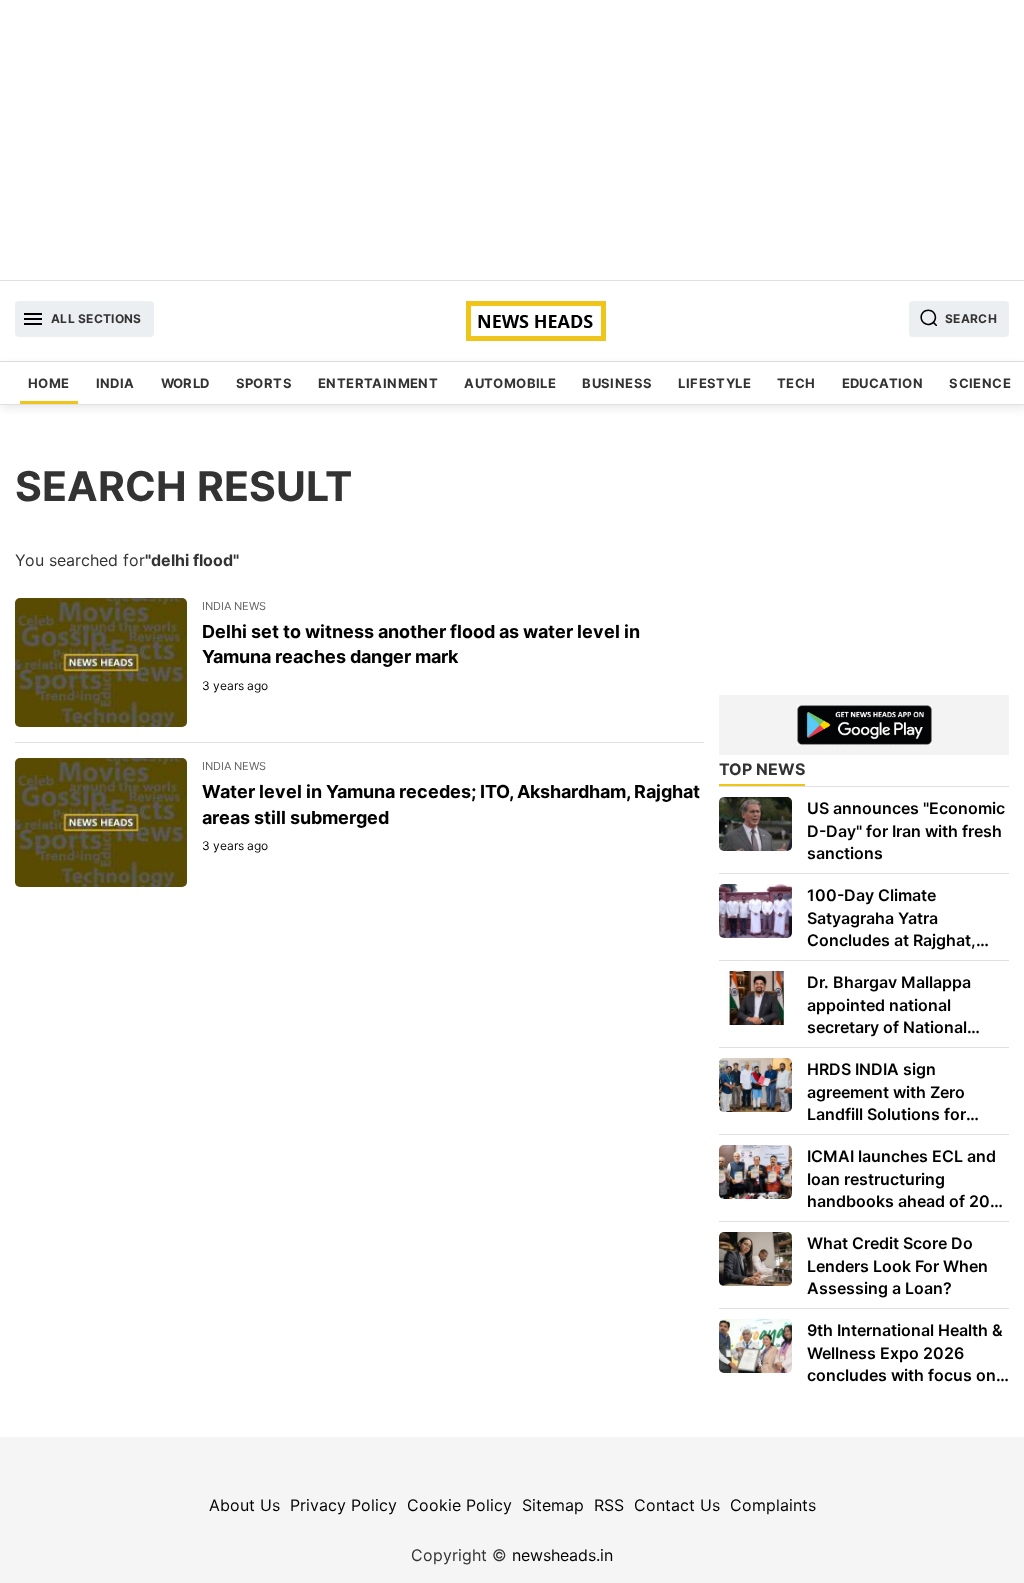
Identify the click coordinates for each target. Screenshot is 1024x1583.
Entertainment (378, 383)
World (185, 383)
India (115, 383)
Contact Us (677, 1505)
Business (617, 383)
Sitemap (553, 1505)
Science (980, 383)
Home (49, 383)
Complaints (773, 1505)
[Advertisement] (512, 140)
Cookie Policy (459, 1505)
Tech (796, 383)
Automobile (510, 383)
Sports (264, 383)
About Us (244, 1505)
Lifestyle (714, 383)
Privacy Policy (343, 1505)
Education (883, 383)
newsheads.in (562, 1555)
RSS (609, 1505)
